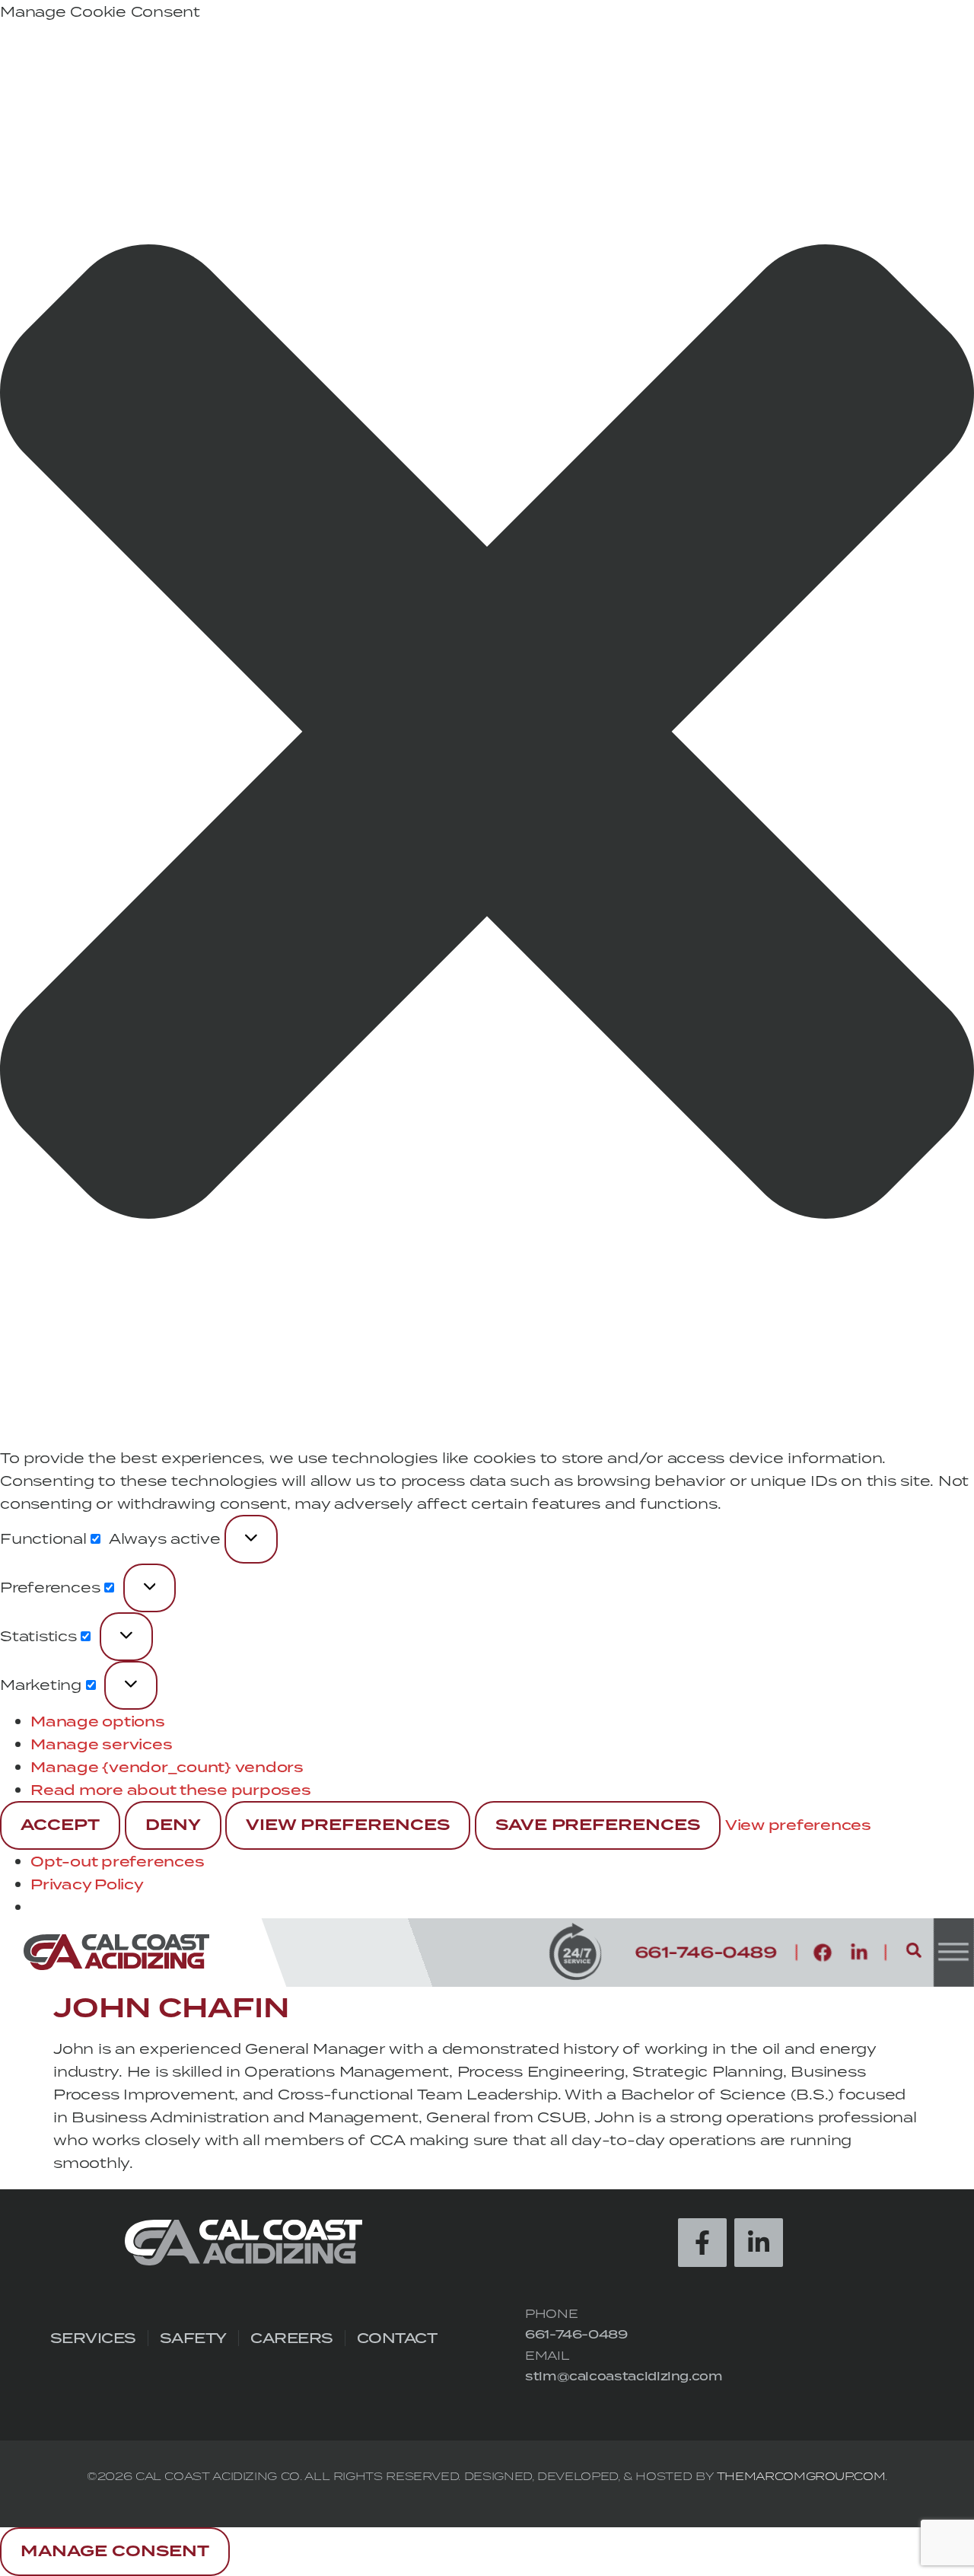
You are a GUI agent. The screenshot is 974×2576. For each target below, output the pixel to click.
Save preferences (598, 1825)
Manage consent (115, 2552)
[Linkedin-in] (859, 1953)
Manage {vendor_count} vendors (167, 1767)
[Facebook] (823, 1953)
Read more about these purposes (171, 1790)
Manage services (101, 1744)
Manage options (98, 1721)
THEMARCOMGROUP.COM (801, 2476)
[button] (487, 735)
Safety (193, 2338)
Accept (60, 1825)
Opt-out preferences (117, 1861)
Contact (397, 2338)
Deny (173, 1825)
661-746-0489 (576, 2334)
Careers (292, 2338)
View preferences (348, 1825)
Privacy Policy (87, 1884)
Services (93, 2338)
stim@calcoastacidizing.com (624, 2376)
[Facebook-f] (702, 2243)
